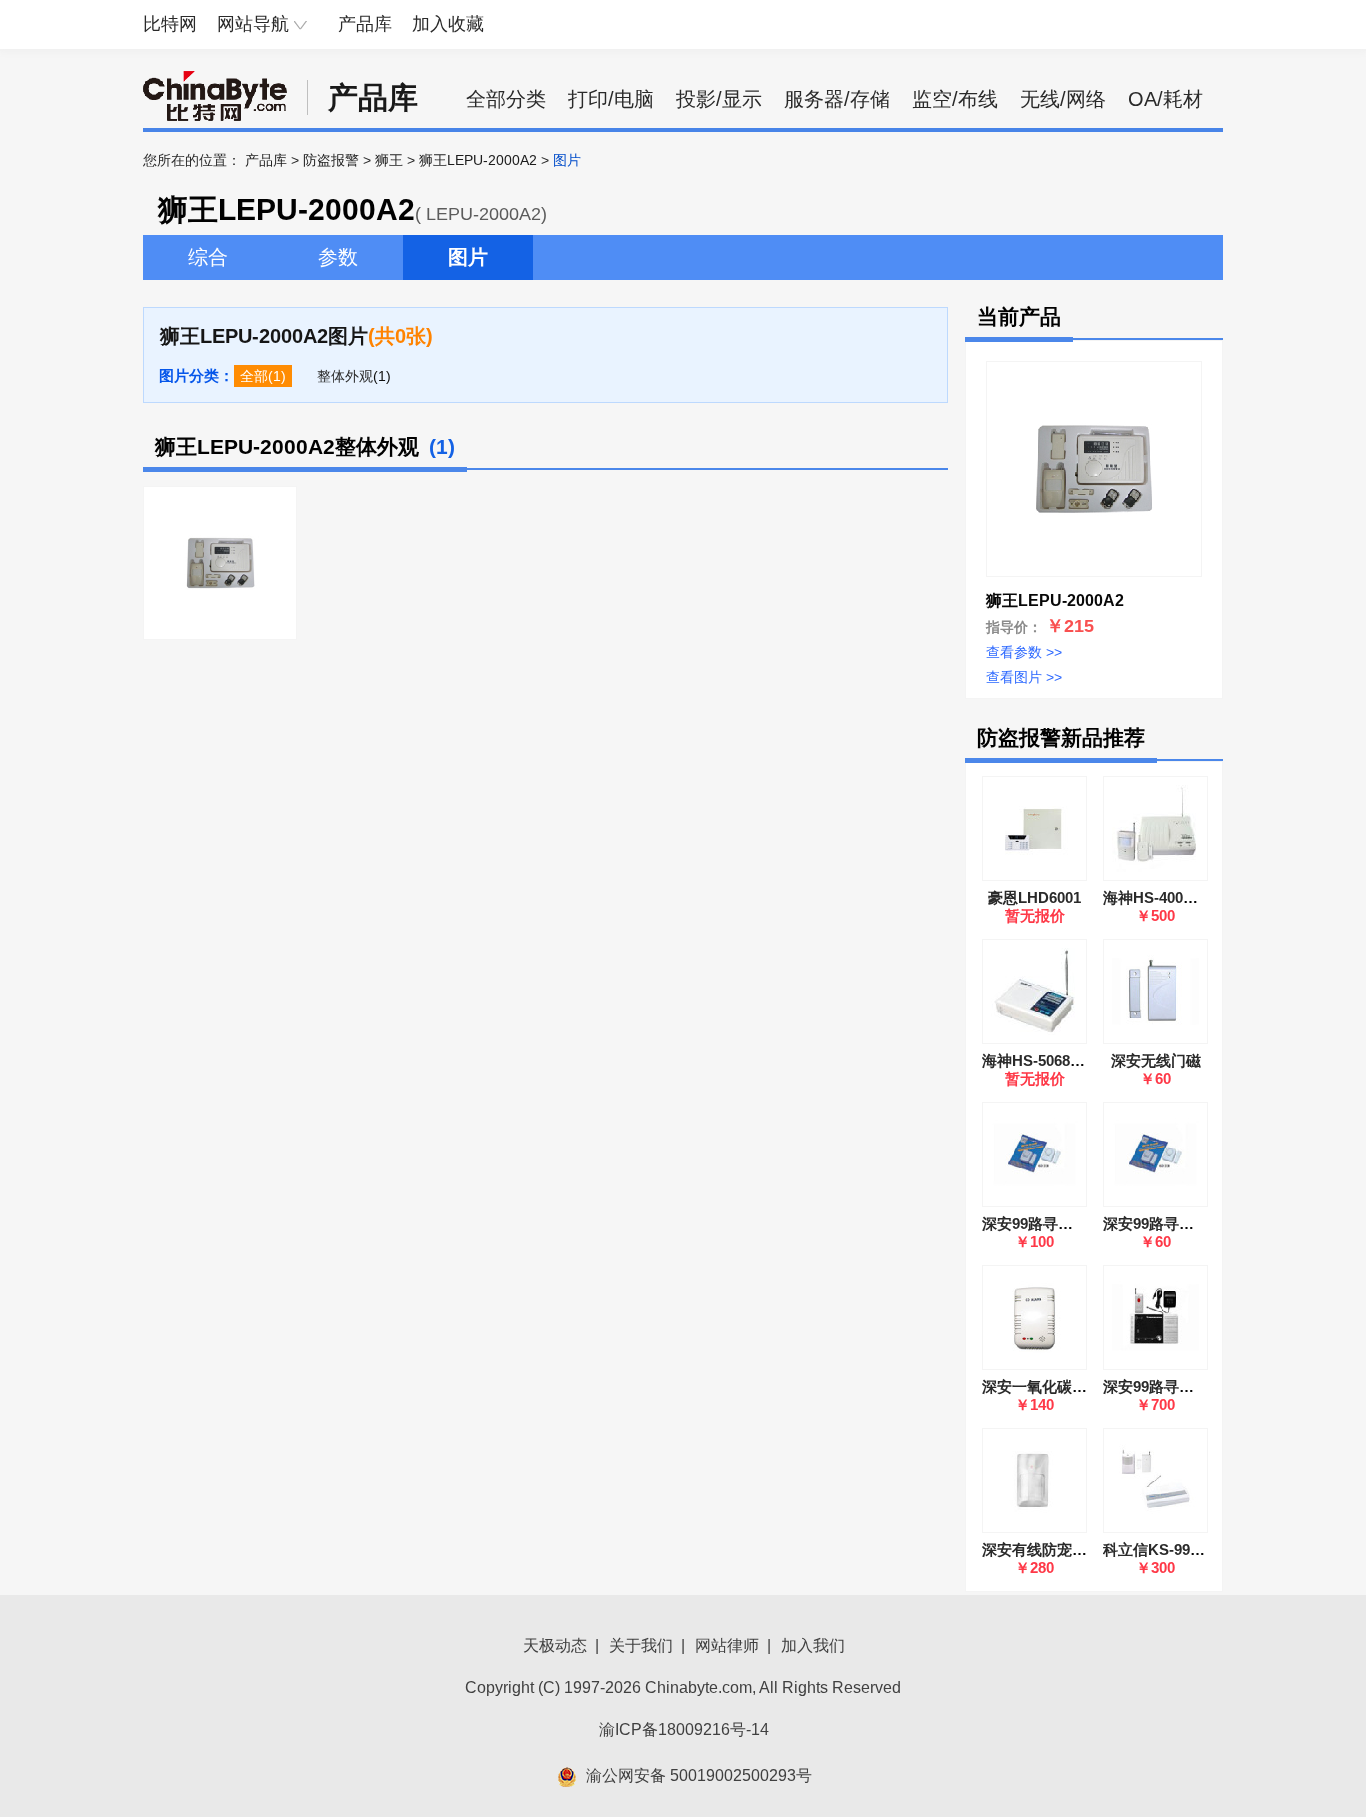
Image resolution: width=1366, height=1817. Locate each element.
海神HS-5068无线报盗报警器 (1078, 1060)
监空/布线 (955, 99)
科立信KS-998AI (1158, 1549)
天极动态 (555, 1645)
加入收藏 (448, 24)
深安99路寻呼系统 (1163, 1386)
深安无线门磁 (1156, 1060)
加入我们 (813, 1645)
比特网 (170, 24)
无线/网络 (1063, 99)
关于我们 (641, 1645)
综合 (208, 257)
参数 (338, 257)
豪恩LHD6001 (1034, 897)
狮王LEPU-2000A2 (478, 160)
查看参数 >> (1024, 652)
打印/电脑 (611, 99)
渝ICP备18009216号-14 (684, 1729)
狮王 (389, 160)
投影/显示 (719, 99)
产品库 (365, 24)
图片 (468, 257)
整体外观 (345, 376)
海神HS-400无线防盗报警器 (1195, 897)
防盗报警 (331, 160)
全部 (254, 376)
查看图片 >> (1024, 677)
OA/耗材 (1165, 99)
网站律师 (727, 1645)
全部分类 (506, 99)
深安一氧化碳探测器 (1049, 1386)
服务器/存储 (837, 99)
